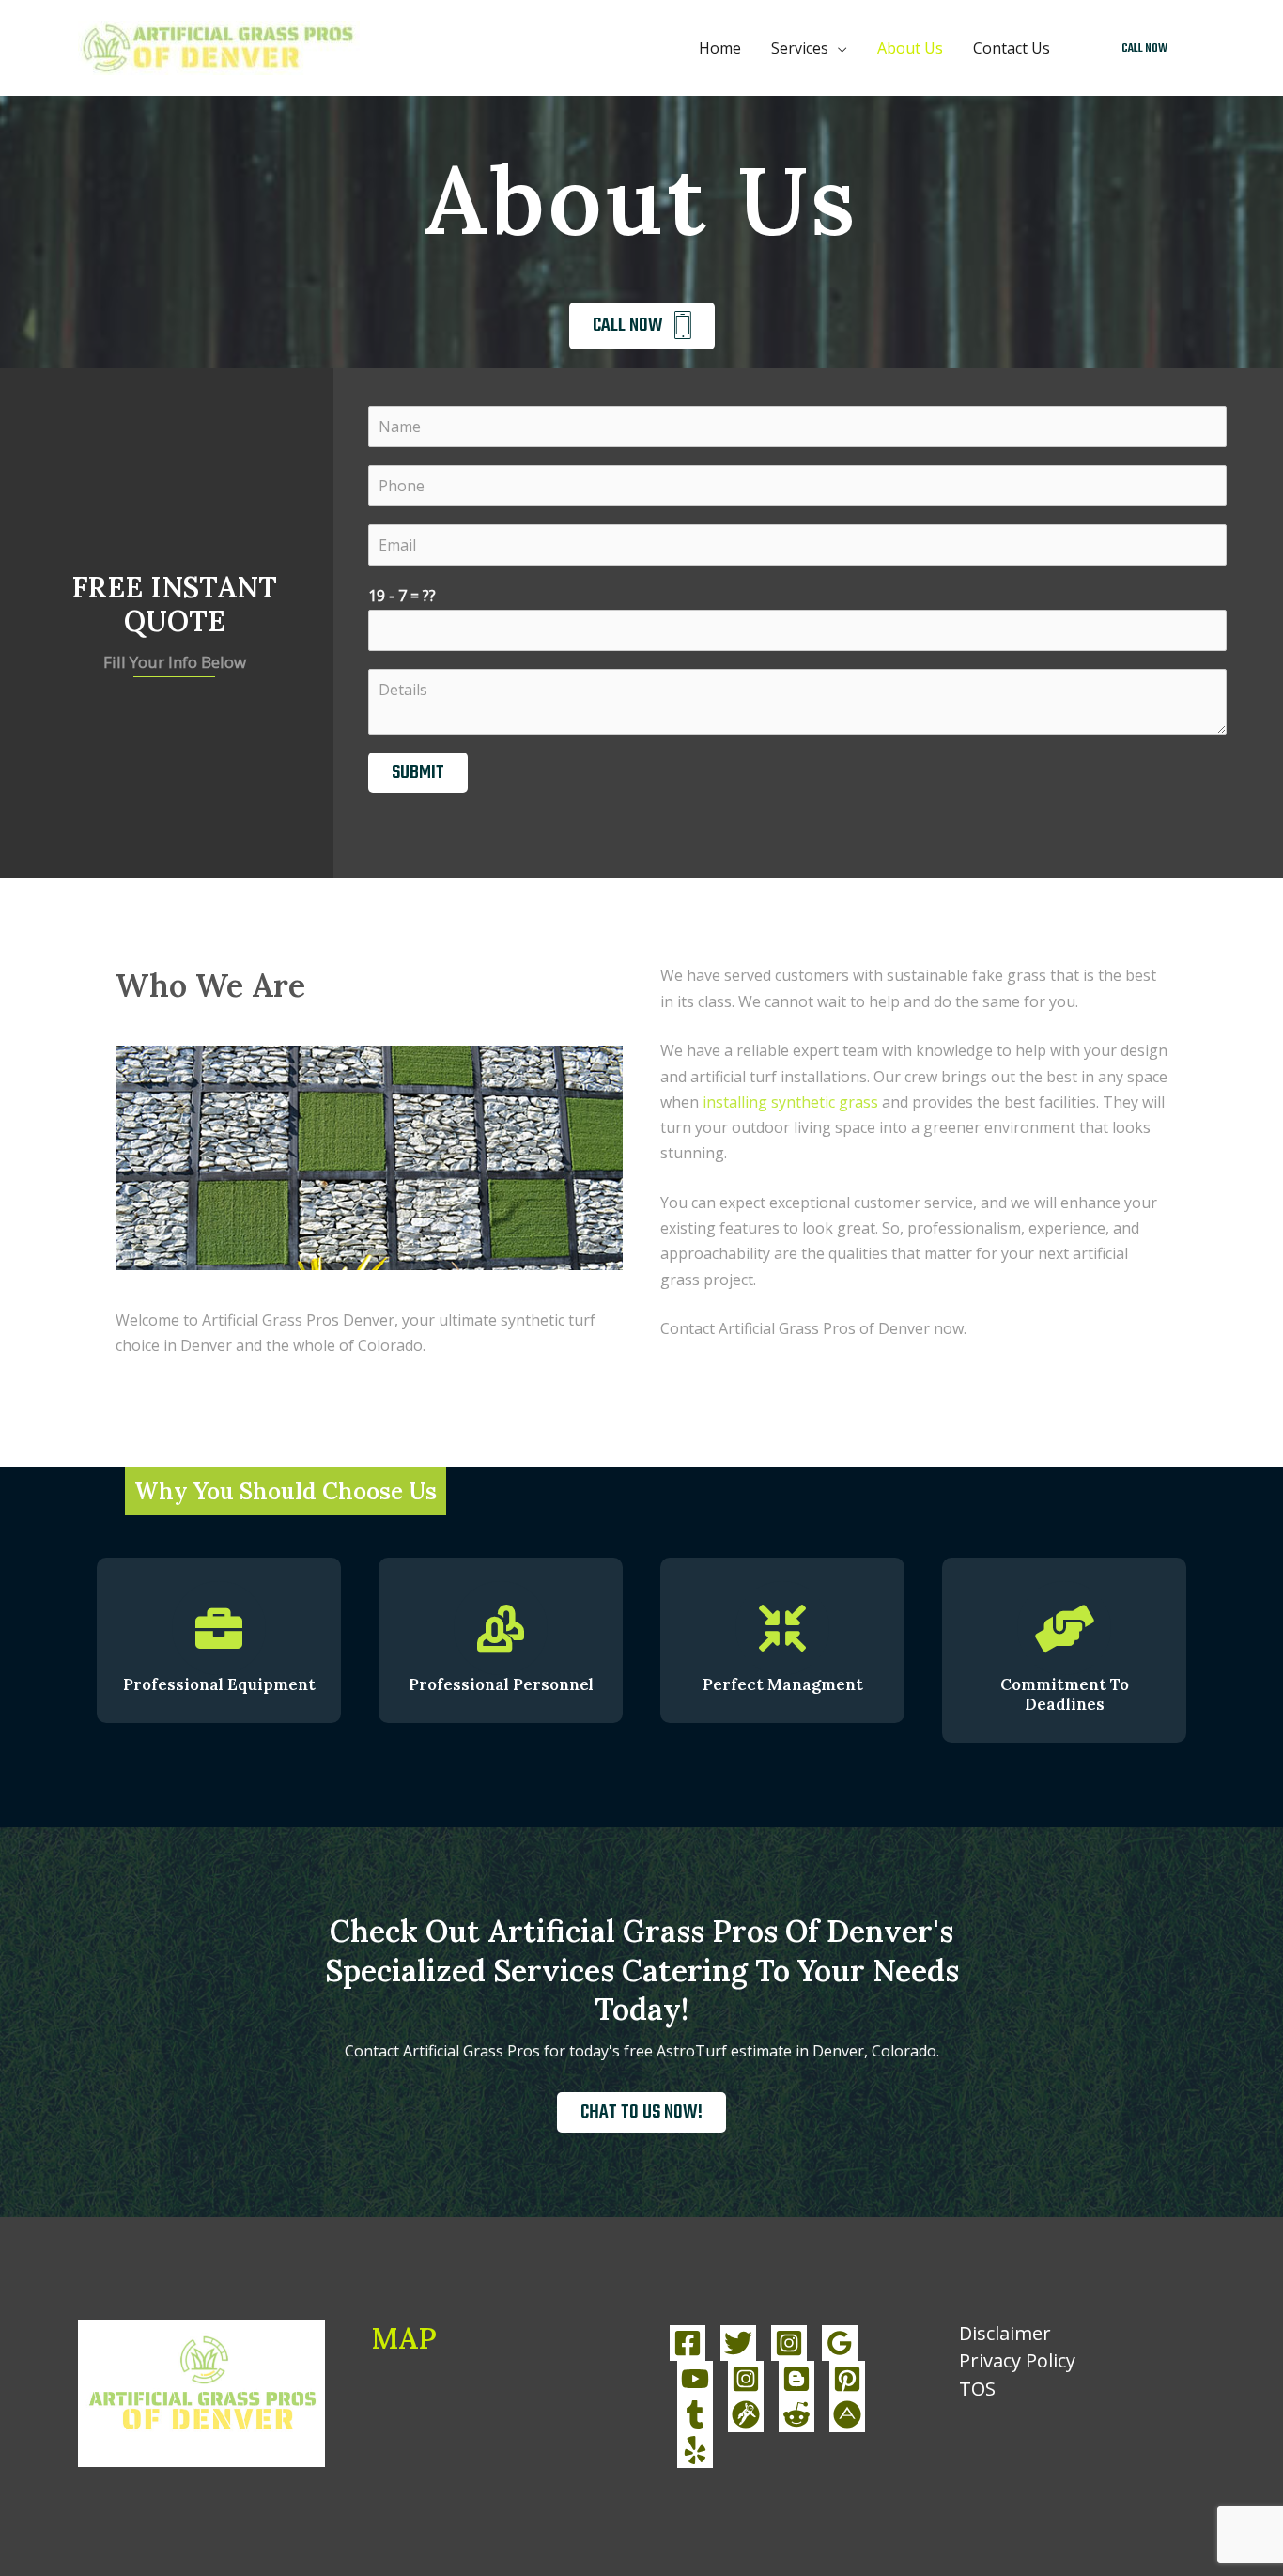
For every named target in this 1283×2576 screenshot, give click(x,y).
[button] (1144, 48)
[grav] (746, 2414)
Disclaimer (1005, 2333)
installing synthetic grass (790, 1102)
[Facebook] (688, 2343)
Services (800, 48)
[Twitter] (738, 2343)
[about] (847, 2414)
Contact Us (1012, 48)
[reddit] (796, 2414)
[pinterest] (847, 2379)
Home (720, 48)
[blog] (796, 2379)
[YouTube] (695, 2379)
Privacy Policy (1017, 2360)
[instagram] (746, 2379)
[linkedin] (840, 2343)
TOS (977, 2389)
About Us (910, 48)
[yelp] (695, 2450)
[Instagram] (789, 2343)
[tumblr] (695, 2414)
